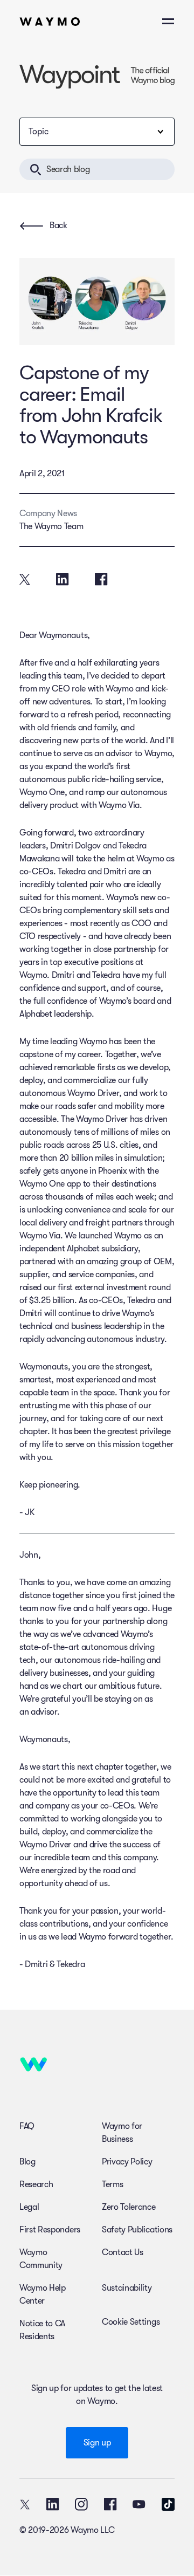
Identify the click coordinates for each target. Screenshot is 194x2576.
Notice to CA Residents (42, 2330)
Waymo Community (41, 2259)
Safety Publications (137, 2230)
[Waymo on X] (25, 2504)
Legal (29, 2207)
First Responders (50, 2230)
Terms (112, 2184)
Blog (27, 2162)
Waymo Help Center (43, 2294)
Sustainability (127, 2288)
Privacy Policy (127, 2162)
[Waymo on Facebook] (110, 2504)
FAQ (27, 2126)
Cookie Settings (131, 2322)
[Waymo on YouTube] (139, 2504)
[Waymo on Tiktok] (168, 2504)
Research (36, 2184)
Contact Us (123, 2252)
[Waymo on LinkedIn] (53, 2504)
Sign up (97, 2443)
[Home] (50, 22)
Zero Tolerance (129, 2207)
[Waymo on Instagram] (81, 2504)
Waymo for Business (122, 2133)
